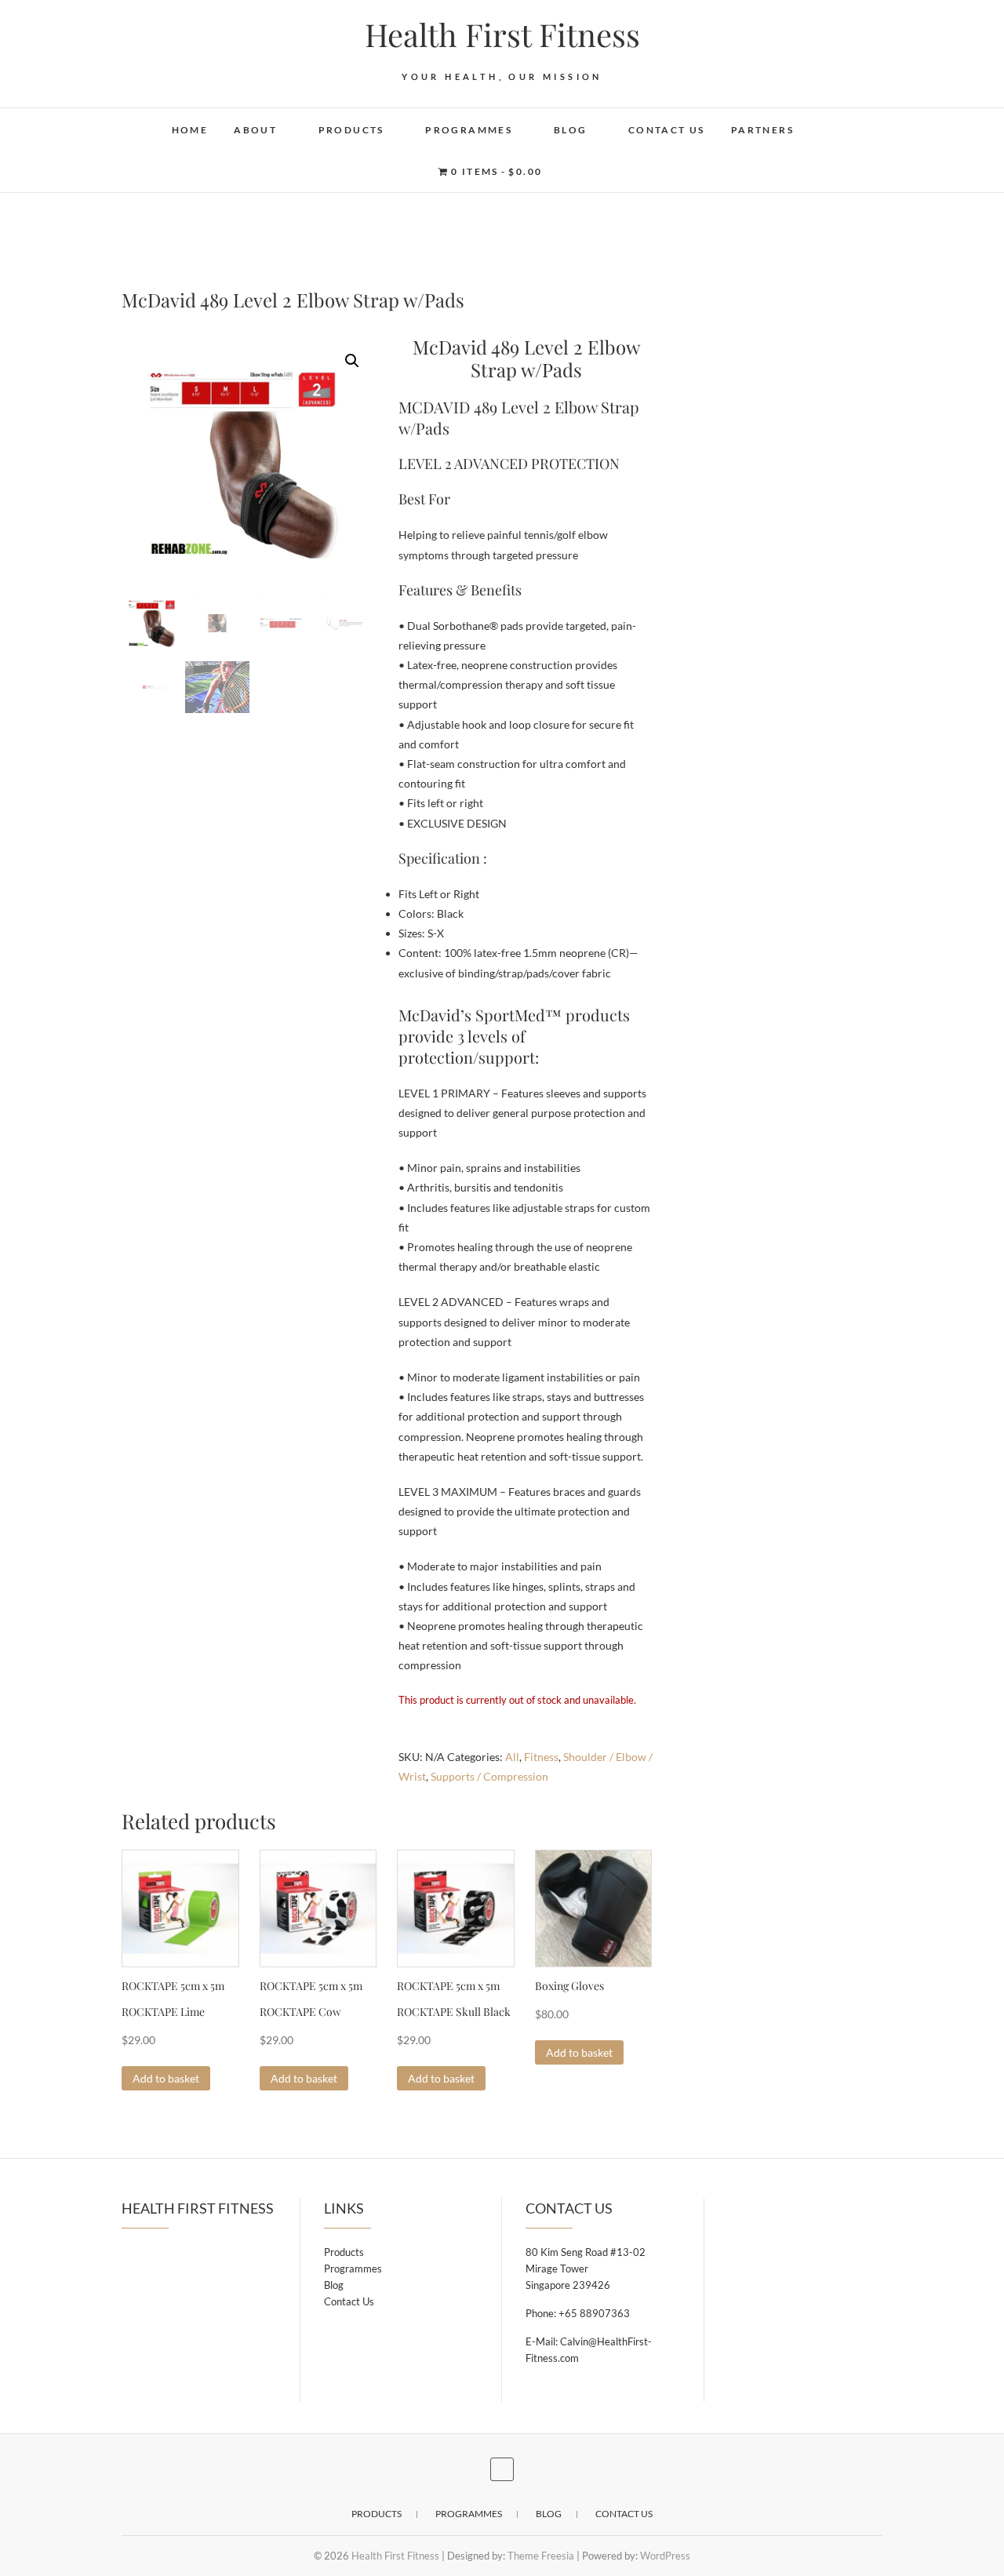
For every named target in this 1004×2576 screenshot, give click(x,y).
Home (190, 130)
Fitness (541, 1757)
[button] (352, 361)
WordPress (665, 2556)
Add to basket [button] (166, 2078)
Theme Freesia (541, 2556)
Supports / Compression (489, 1776)
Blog (571, 130)
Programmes (469, 130)
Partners (762, 130)
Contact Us (667, 130)
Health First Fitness (502, 35)
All (512, 1757)
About (255, 130)
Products (351, 130)
